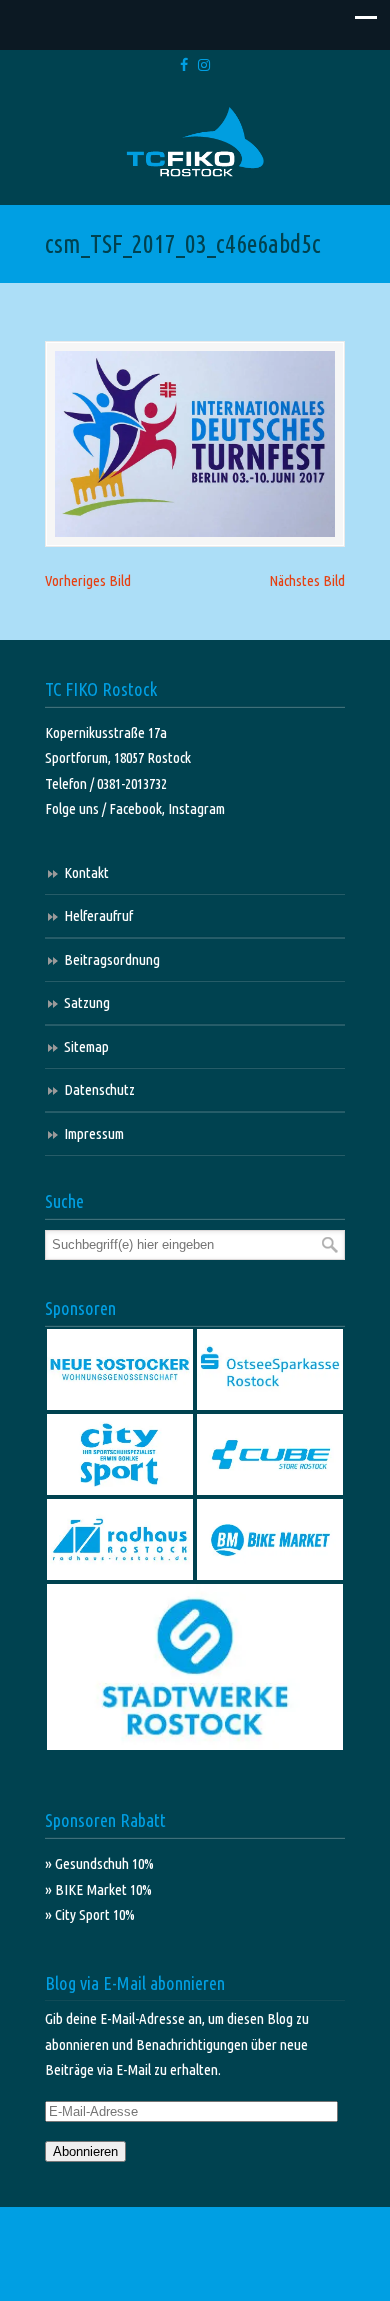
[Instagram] (204, 65)
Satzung (87, 1002)
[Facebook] (184, 65)
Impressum (94, 1133)
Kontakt (86, 872)
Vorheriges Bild (88, 580)
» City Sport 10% (90, 1914)
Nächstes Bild (307, 580)
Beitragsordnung (112, 959)
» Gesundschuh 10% (99, 1863)
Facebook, (138, 808)
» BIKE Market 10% (98, 1889)
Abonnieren (85, 2151)
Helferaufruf (98, 915)
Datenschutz (99, 1089)
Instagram (196, 808)
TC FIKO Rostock (195, 142)
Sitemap (86, 1046)
